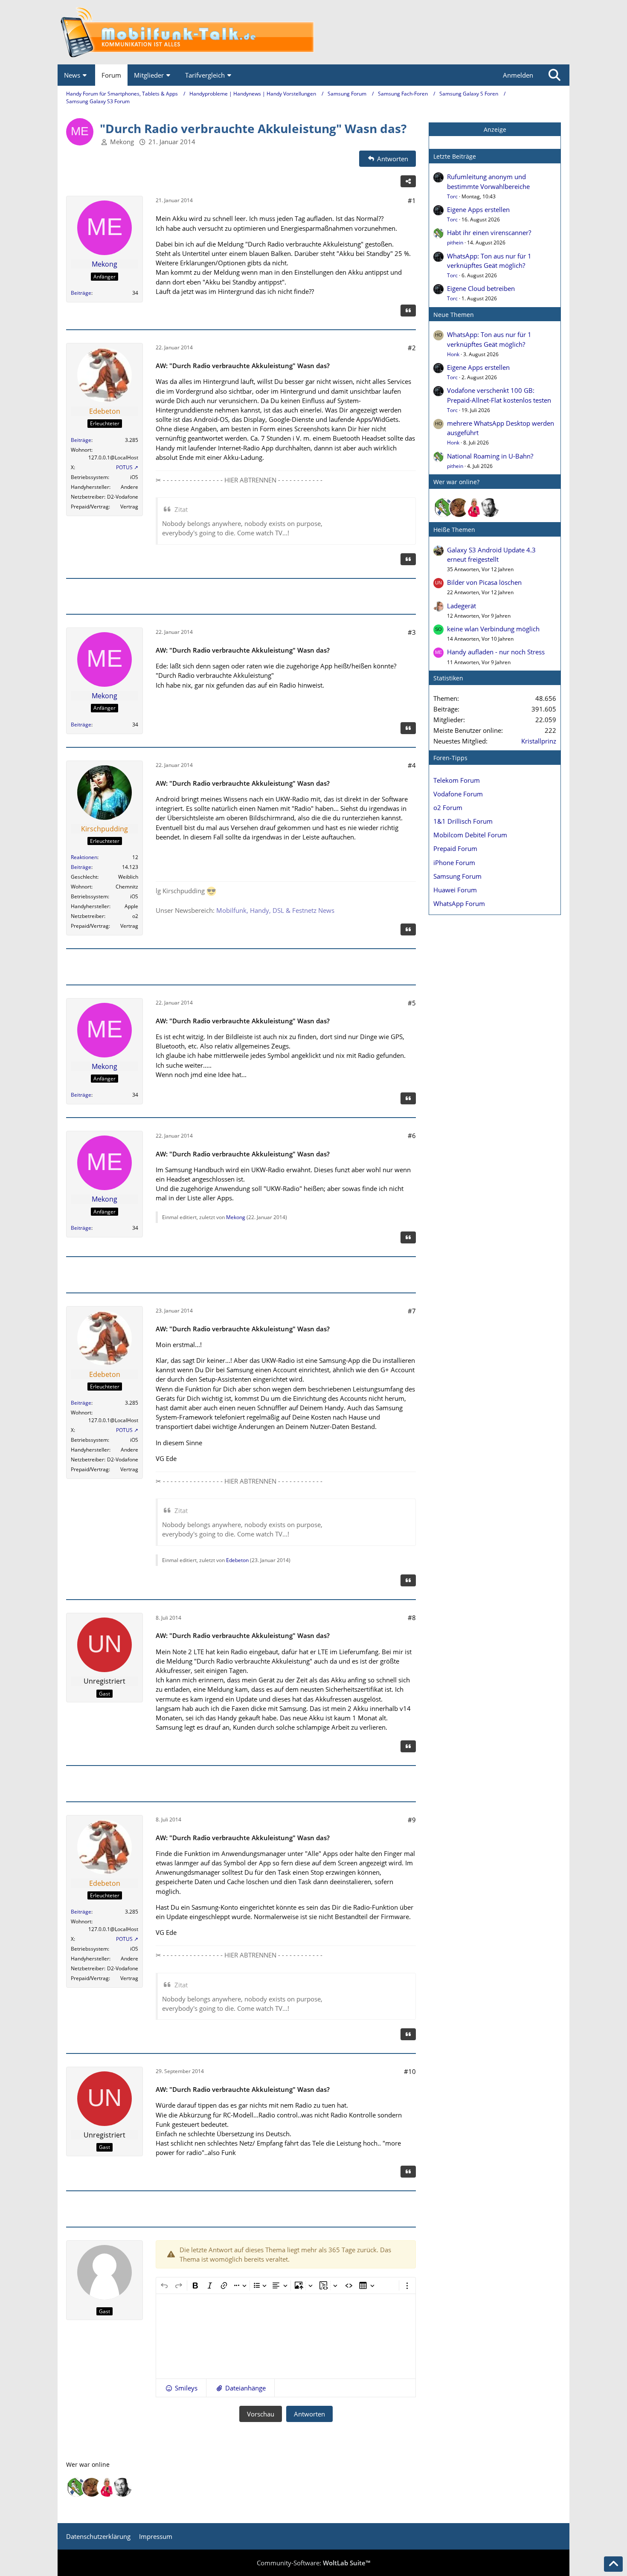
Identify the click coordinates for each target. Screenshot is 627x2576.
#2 (412, 348)
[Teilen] (408, 181)
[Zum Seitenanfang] (613, 2564)
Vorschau (261, 2414)
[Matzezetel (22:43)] (459, 508)
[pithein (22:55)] (444, 508)
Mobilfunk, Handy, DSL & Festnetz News (275, 910)
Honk (453, 354)
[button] (181, 2388)
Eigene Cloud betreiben (481, 288)
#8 (412, 1618)
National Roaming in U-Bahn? (490, 456)
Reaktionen (84, 857)
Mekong (122, 142)
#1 (412, 200)
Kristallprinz (539, 741)
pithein (455, 242)
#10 (410, 2071)
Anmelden (518, 75)
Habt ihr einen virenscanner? (489, 232)
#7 (412, 1311)
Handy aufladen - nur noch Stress (496, 652)
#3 (412, 632)
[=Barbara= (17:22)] (474, 508)
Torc (452, 196)
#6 (412, 1136)
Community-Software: (313, 2563)
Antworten (309, 2414)
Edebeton (237, 1560)
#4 (412, 765)
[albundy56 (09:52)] (490, 508)
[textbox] (286, 2336)
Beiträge (81, 293)
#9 (412, 1820)
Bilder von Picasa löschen (484, 582)
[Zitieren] (408, 311)
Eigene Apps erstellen (478, 209)
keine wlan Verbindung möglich (493, 629)
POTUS (124, 467)
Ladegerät (462, 606)
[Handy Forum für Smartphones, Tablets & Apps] (313, 32)
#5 (412, 1003)
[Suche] (554, 75)
